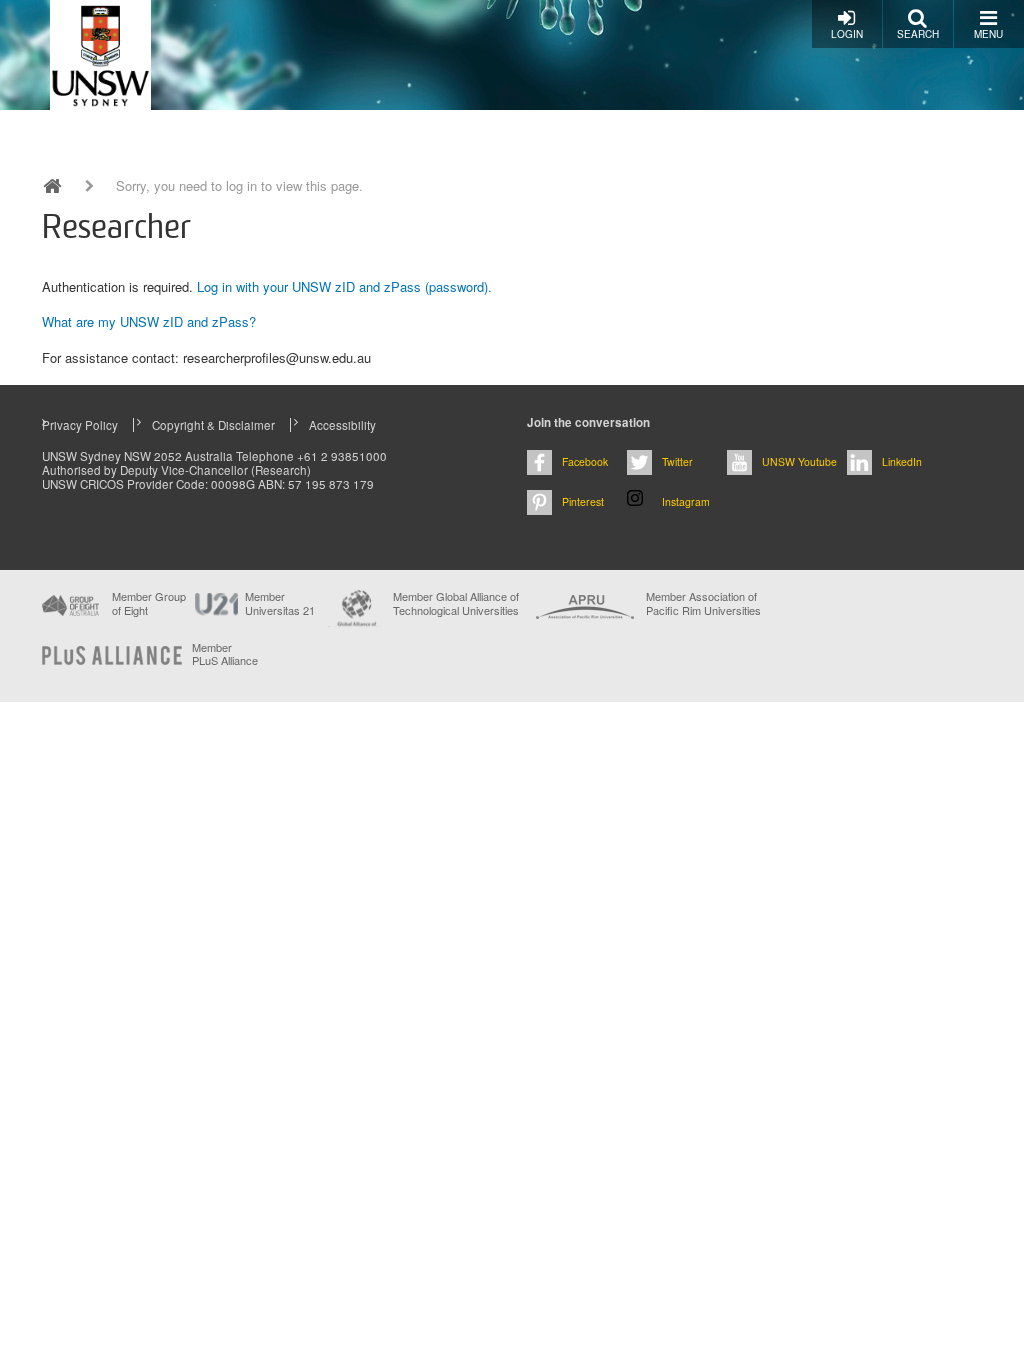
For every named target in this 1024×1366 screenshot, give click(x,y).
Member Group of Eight (149, 603)
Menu (988, 34)
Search (918, 34)
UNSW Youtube (799, 461)
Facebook (585, 461)
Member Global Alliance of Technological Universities (456, 603)
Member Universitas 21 (280, 603)
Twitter (677, 461)
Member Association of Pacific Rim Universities (703, 603)
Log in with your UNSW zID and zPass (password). (344, 286)
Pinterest (583, 501)
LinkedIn (902, 461)
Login (847, 34)
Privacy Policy (80, 425)
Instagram (686, 501)
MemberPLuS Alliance (225, 654)
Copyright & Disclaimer (213, 425)
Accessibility (342, 425)
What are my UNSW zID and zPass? (149, 321)
